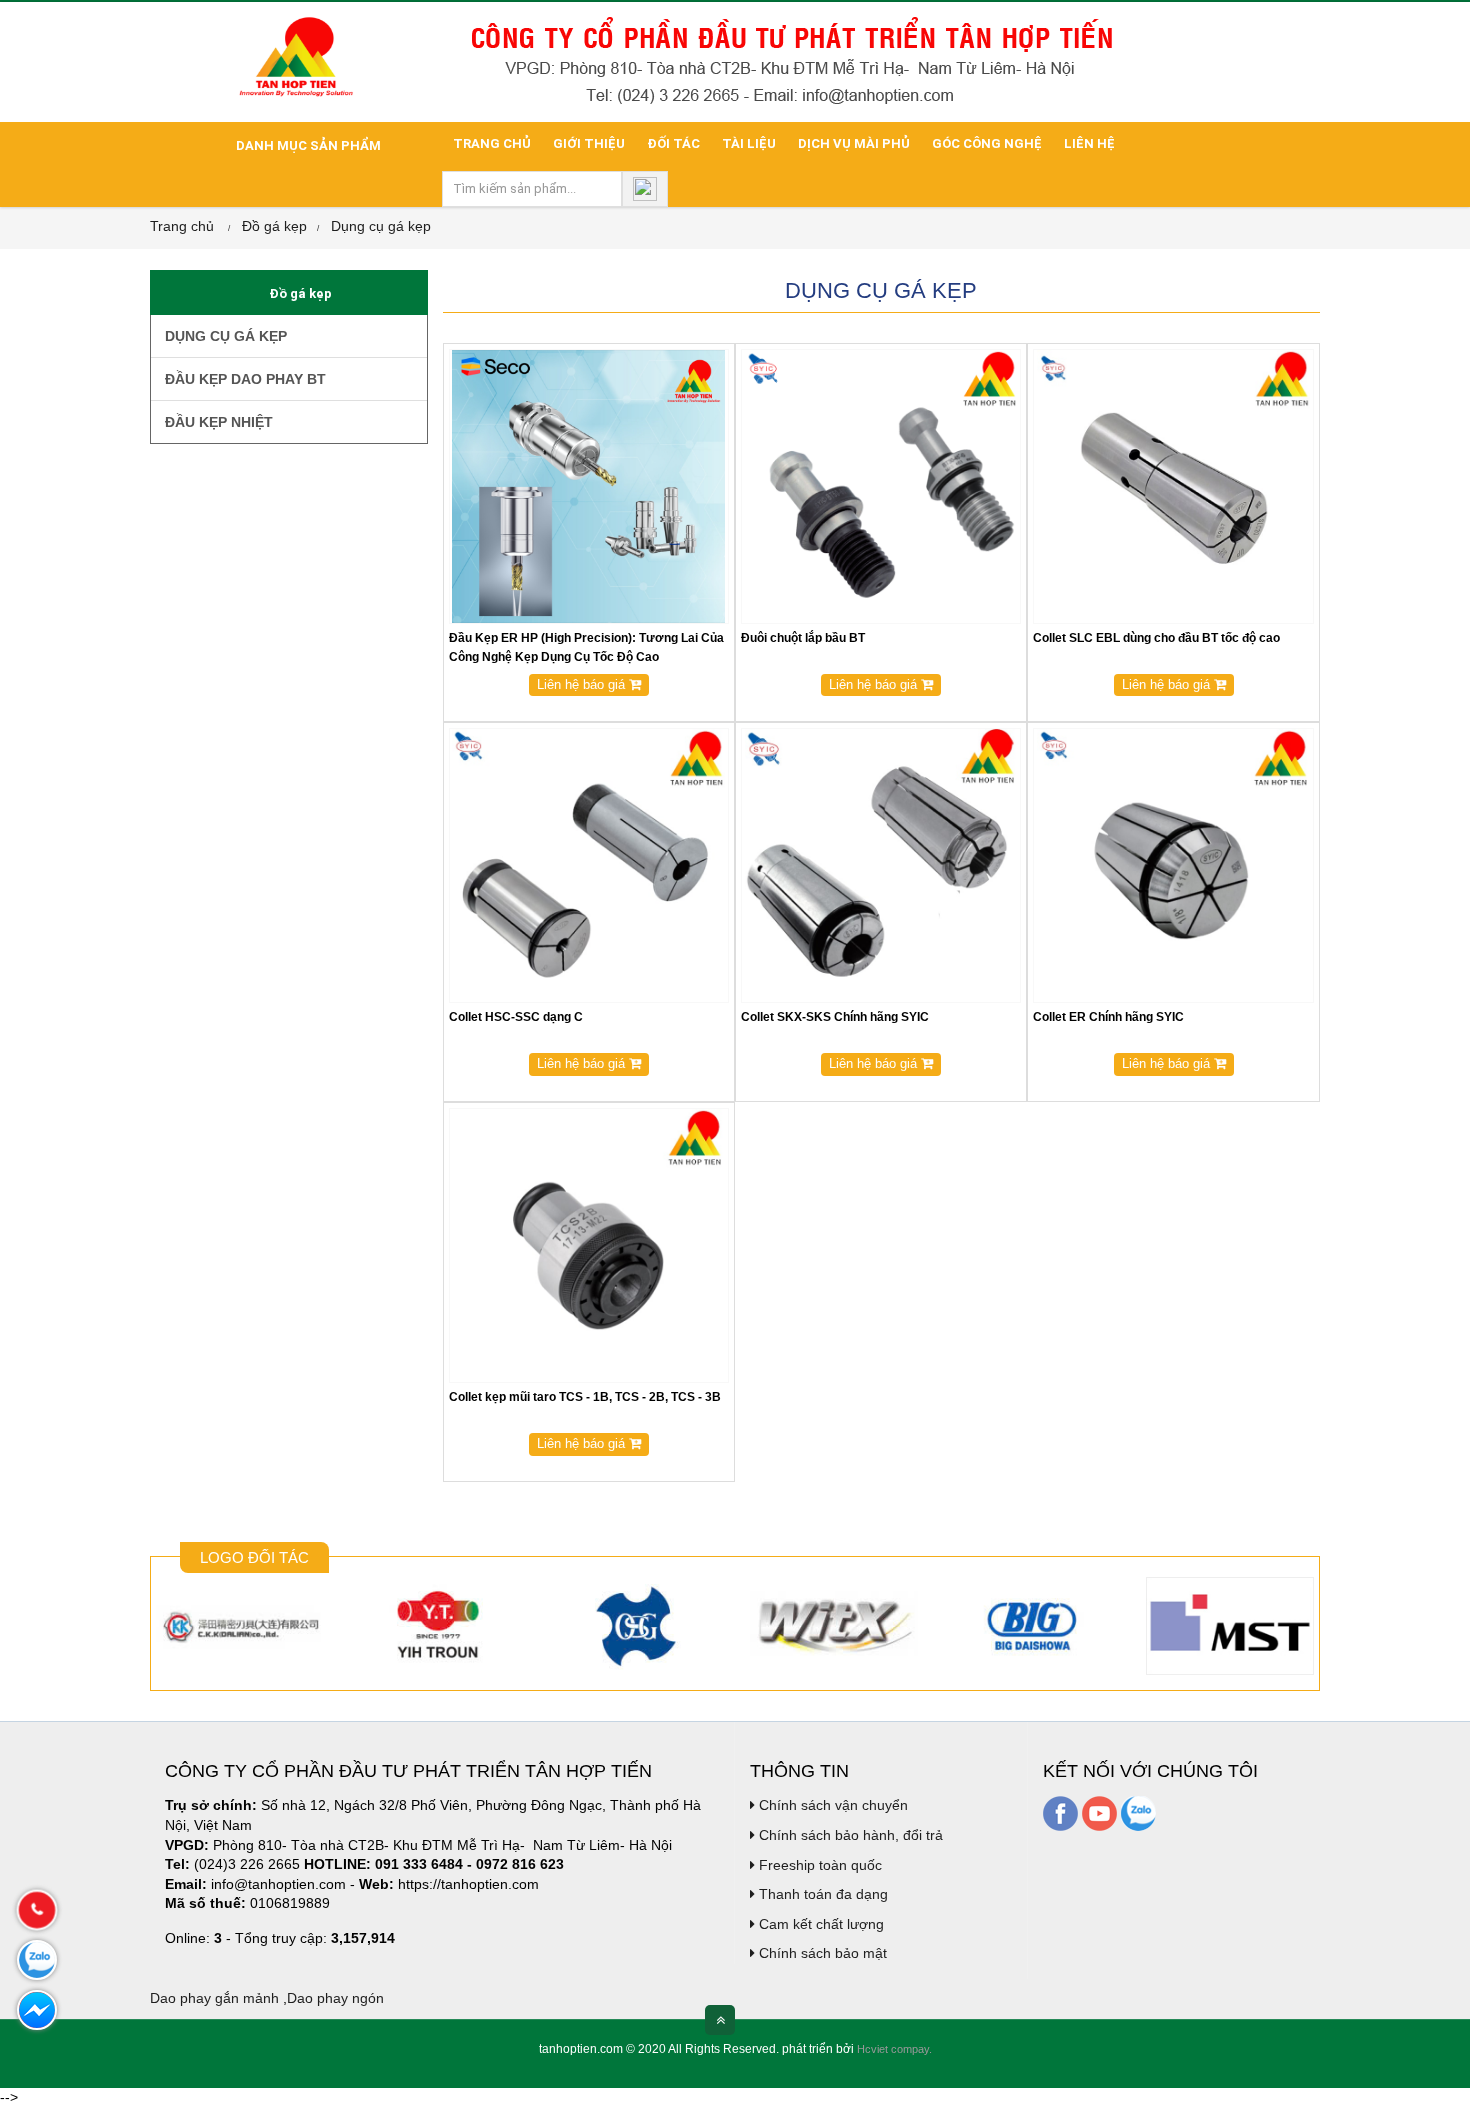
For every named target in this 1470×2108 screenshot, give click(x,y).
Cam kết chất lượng (819, 1924)
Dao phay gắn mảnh (214, 1998)
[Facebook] (1060, 1813)
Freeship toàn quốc (818, 1865)
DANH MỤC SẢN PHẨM (307, 145)
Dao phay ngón (335, 1998)
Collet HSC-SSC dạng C (516, 1017)
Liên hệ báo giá (583, 684)
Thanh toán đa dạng (821, 1894)
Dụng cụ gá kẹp (381, 226)
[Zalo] (1138, 1813)
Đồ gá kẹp (274, 226)
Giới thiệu (589, 143)
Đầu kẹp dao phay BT (243, 379)
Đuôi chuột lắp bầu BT (803, 638)
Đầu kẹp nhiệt (217, 422)
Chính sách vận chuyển (831, 1805)
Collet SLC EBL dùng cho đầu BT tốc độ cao (1156, 638)
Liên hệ (1089, 143)
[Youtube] (1099, 1813)
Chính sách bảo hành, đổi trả (849, 1835)
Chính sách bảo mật (821, 1953)
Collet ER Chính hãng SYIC (1108, 1017)
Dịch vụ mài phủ (854, 143)
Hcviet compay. (894, 2049)
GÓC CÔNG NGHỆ (987, 143)
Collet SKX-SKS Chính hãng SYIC (835, 1017)
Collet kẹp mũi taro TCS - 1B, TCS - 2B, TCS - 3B (585, 1397)
